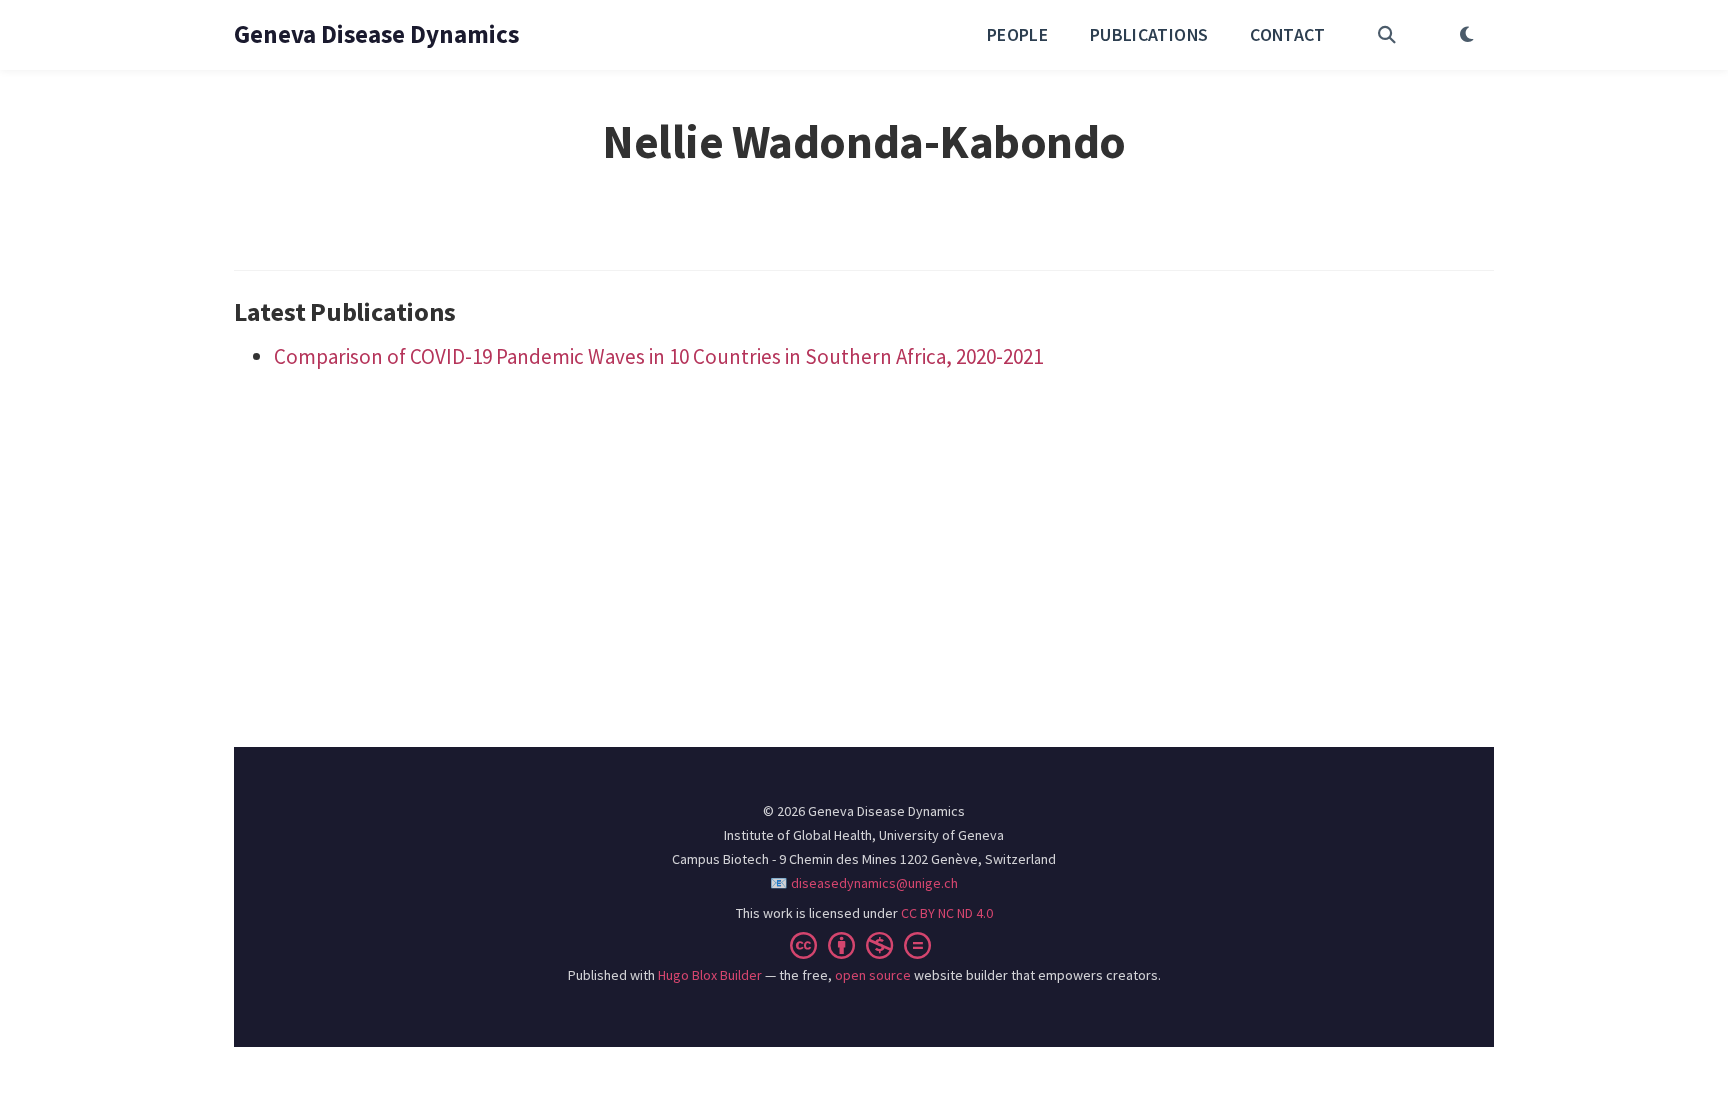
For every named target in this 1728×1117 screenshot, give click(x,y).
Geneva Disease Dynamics (376, 34)
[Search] (1387, 34)
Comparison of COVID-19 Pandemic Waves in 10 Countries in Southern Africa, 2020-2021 (658, 356)
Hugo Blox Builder (710, 975)
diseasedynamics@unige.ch (874, 883)
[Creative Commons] (864, 945)
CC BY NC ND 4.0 (947, 913)
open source (873, 975)
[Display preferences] (1466, 34)
